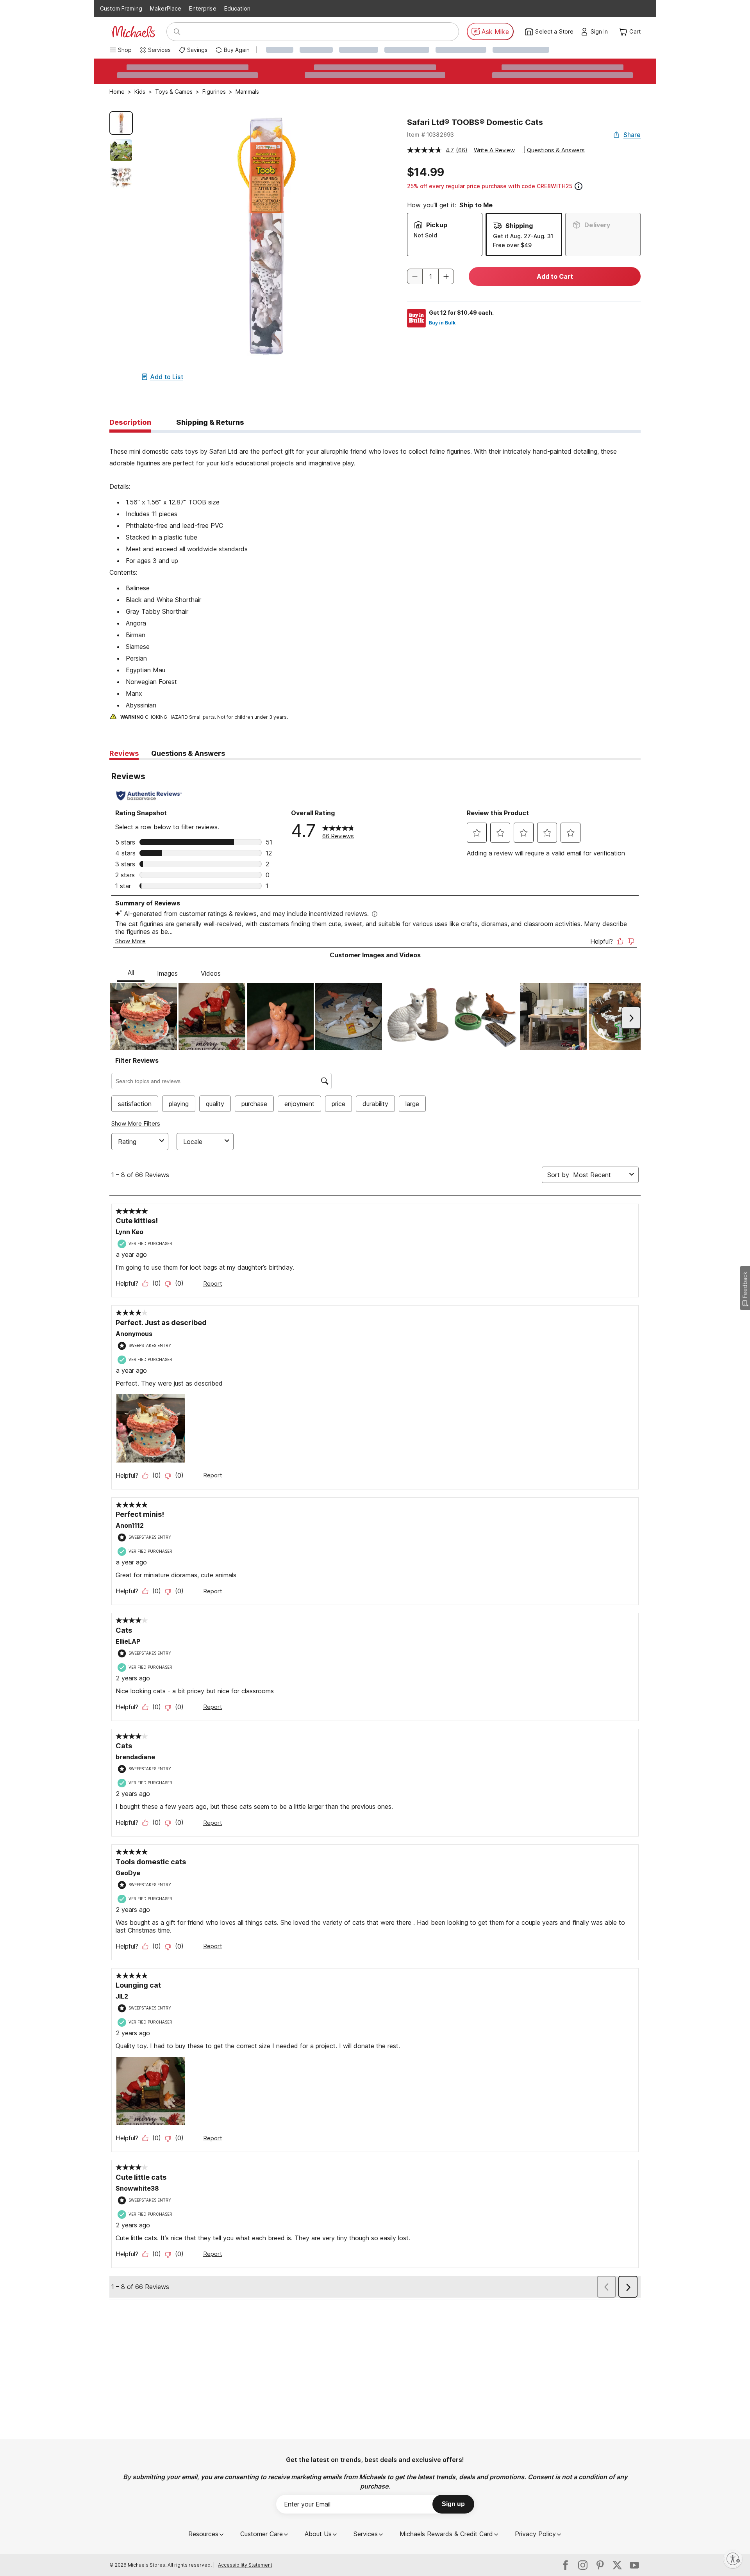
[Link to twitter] (617, 2565)
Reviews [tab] (124, 753)
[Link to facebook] (566, 2565)
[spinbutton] (430, 276)
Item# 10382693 (430, 135)
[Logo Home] (133, 32)
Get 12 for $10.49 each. (461, 313)
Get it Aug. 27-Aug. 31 (523, 236)
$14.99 (426, 172)
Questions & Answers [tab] (188, 753)
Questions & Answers (556, 150)
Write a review (494, 150)
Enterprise (203, 8)
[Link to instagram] (583, 2565)
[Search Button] (177, 32)
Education (237, 8)
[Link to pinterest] (600, 2565)
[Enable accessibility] (733, 2559)
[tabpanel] (375, 577)
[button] (601, 32)
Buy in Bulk (442, 323)
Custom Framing (121, 8)
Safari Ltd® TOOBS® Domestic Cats (475, 122)
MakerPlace (166, 8)
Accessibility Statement (245, 2565)
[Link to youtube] (634, 2565)
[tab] (130, 423)
